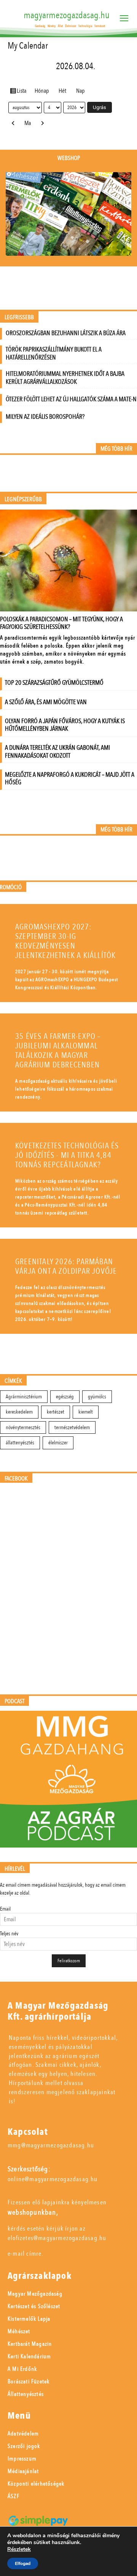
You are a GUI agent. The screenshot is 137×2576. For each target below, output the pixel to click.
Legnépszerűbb (23, 500)
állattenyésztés (20, 1443)
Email (5, 1909)
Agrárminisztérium (24, 1397)
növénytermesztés (23, 1427)
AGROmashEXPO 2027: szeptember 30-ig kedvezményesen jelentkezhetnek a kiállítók (65, 941)
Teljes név (9, 1934)
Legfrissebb (19, 317)
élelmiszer (58, 1443)
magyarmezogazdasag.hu (67, 15)
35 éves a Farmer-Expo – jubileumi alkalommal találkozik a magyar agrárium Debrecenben (58, 1051)
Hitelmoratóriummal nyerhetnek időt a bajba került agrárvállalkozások (65, 378)
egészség (65, 1397)
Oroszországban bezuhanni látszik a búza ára (66, 333)
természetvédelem (72, 1427)
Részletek (19, 2549)
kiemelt (86, 1412)
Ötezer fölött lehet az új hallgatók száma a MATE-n (71, 399)
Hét (62, 91)
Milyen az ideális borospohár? (45, 417)
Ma (28, 123)
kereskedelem (19, 1412)
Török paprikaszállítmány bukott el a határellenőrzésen (54, 353)
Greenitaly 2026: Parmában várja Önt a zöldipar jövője (66, 1267)
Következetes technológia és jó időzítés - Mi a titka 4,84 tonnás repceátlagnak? (67, 1155)
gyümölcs (97, 1397)
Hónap (42, 91)
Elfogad (23, 2563)
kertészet (56, 1412)
